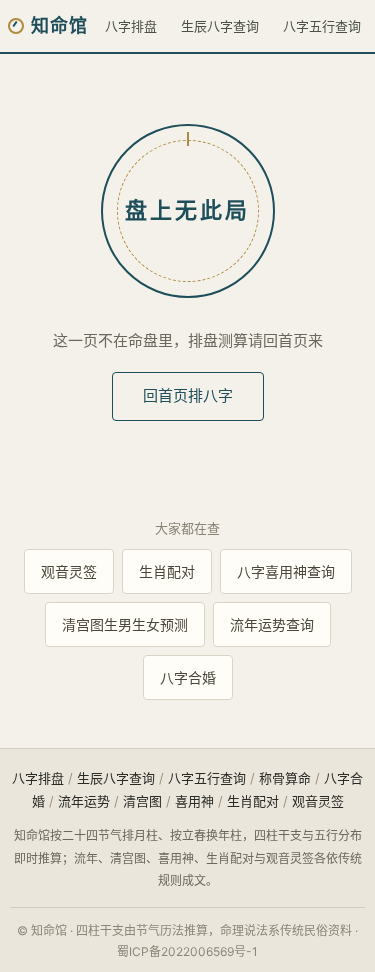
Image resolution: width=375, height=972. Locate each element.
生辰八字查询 (220, 26)
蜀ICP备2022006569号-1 (187, 951)
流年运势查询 (272, 624)
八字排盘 (131, 26)
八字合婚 (188, 677)
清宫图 (142, 801)
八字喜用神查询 (286, 571)
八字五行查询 (322, 26)
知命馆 (59, 26)
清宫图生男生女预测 (125, 624)
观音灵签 (69, 571)
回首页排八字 (188, 395)
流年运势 (84, 801)
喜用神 (194, 801)
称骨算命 (285, 778)
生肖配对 (167, 571)
